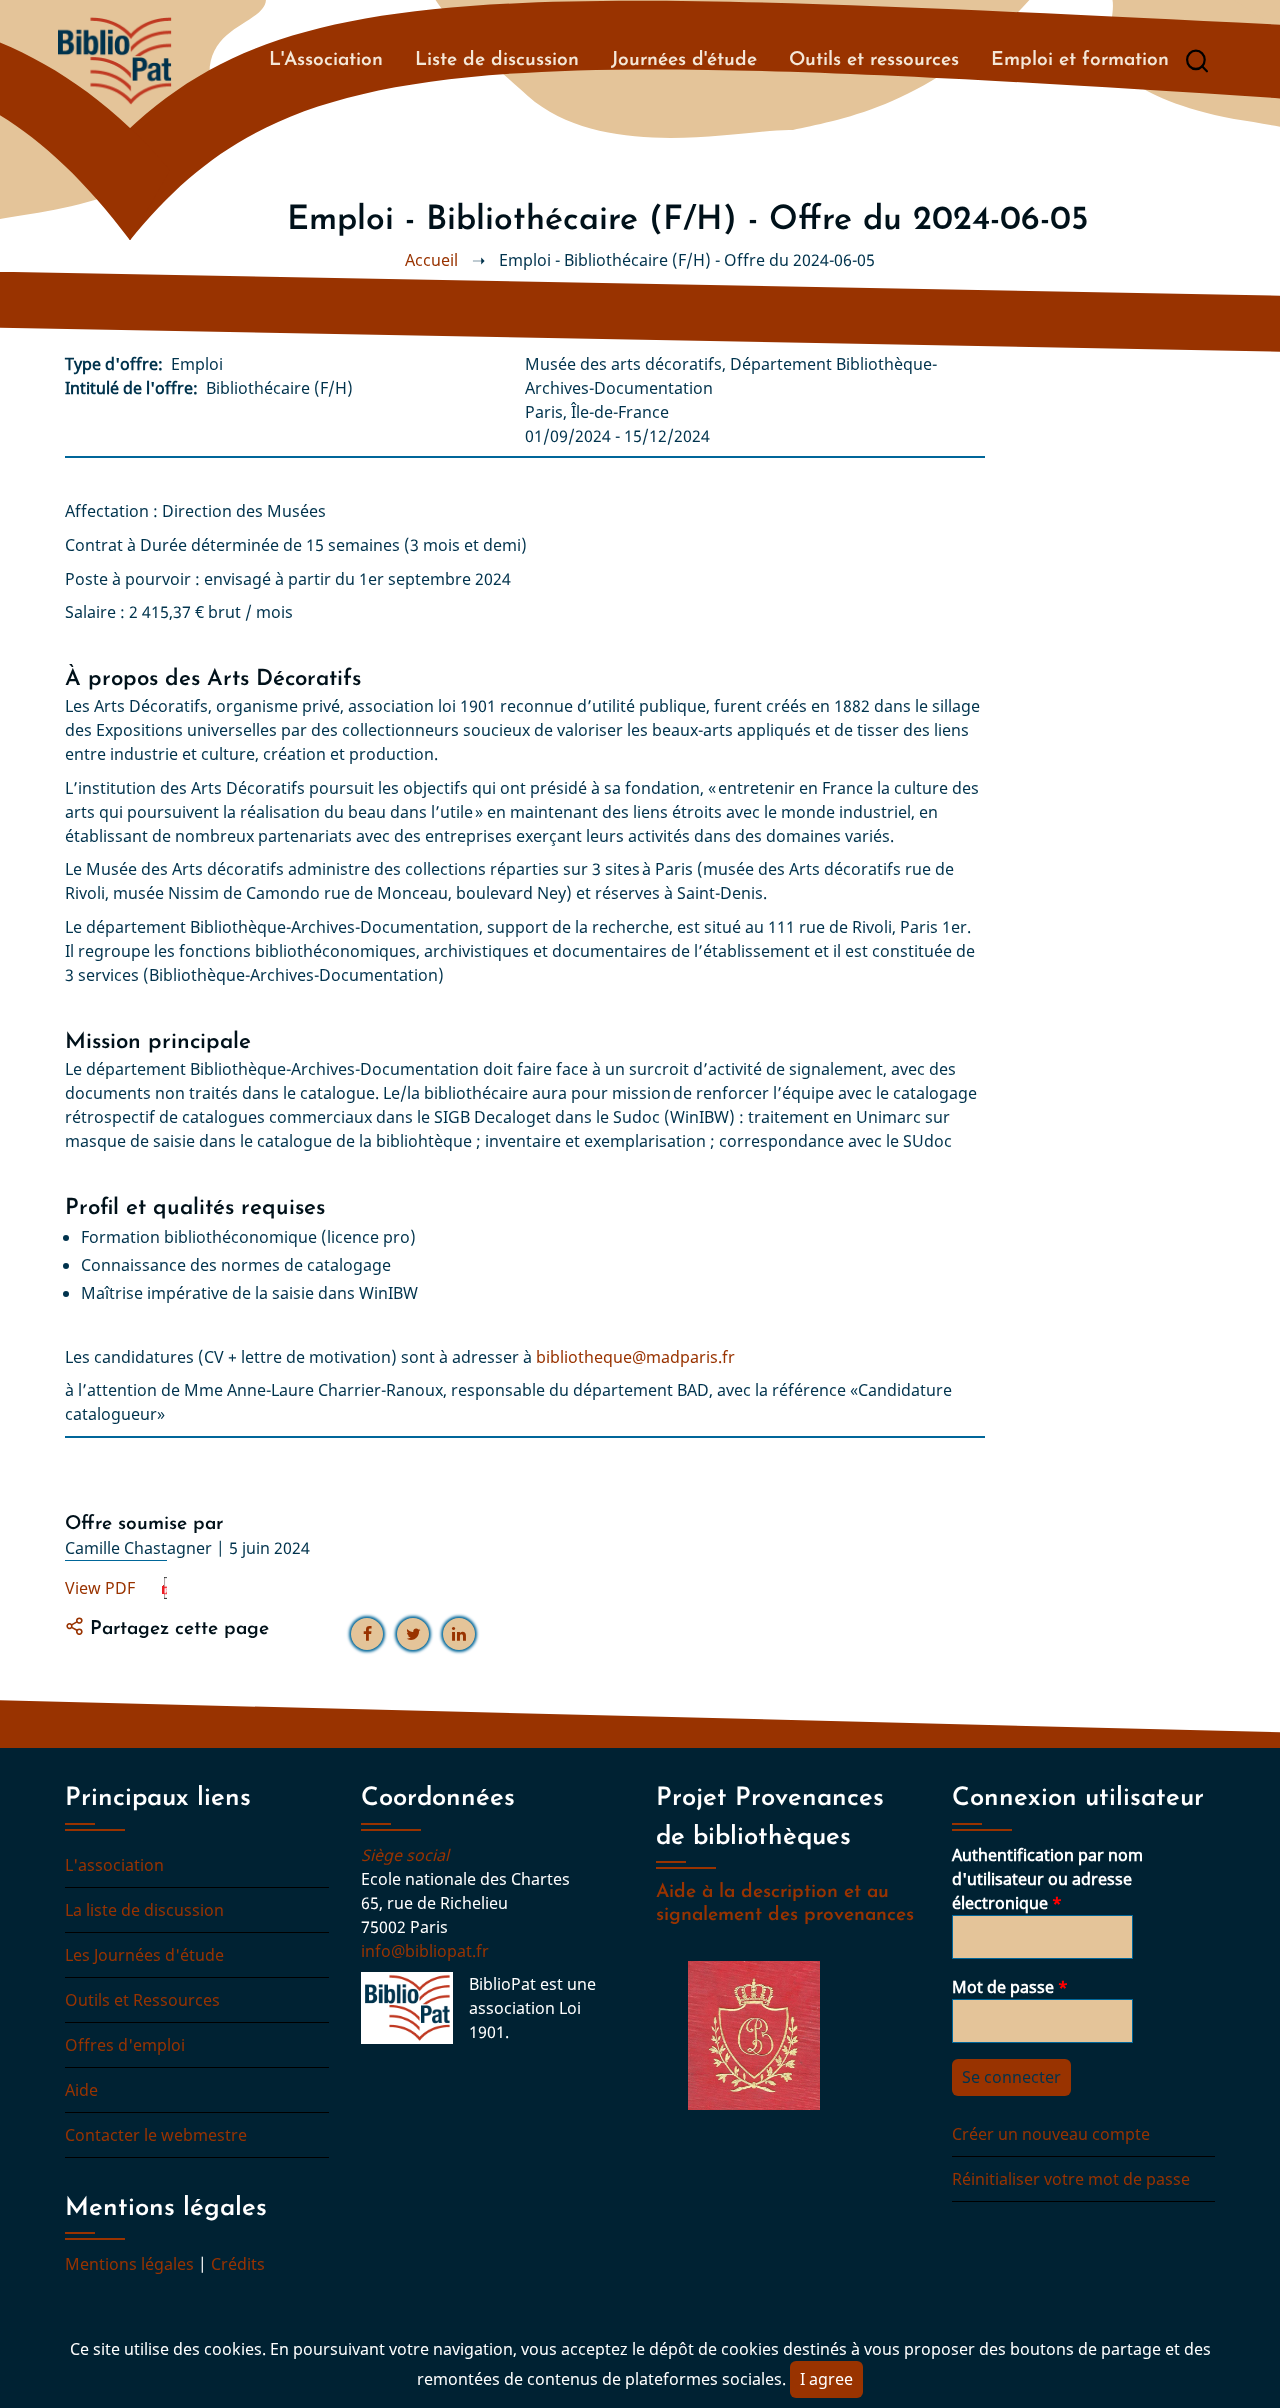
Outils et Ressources (142, 2000)
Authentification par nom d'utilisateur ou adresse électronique (1047, 1879)
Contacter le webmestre (156, 2135)
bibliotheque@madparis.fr (635, 1357)
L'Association (326, 60)
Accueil (431, 260)
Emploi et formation (1080, 60)
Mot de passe (1003, 1987)
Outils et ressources (874, 60)
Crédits (238, 2264)
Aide (81, 2090)
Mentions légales (129, 2264)
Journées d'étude (684, 60)
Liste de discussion (497, 60)
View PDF (100, 1588)
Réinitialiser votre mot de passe (1071, 2179)
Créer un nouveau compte (1051, 2134)
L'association (114, 1865)
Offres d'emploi (125, 2045)
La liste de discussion (144, 1910)
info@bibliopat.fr (425, 1951)
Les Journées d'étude (144, 1955)
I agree (826, 2379)
